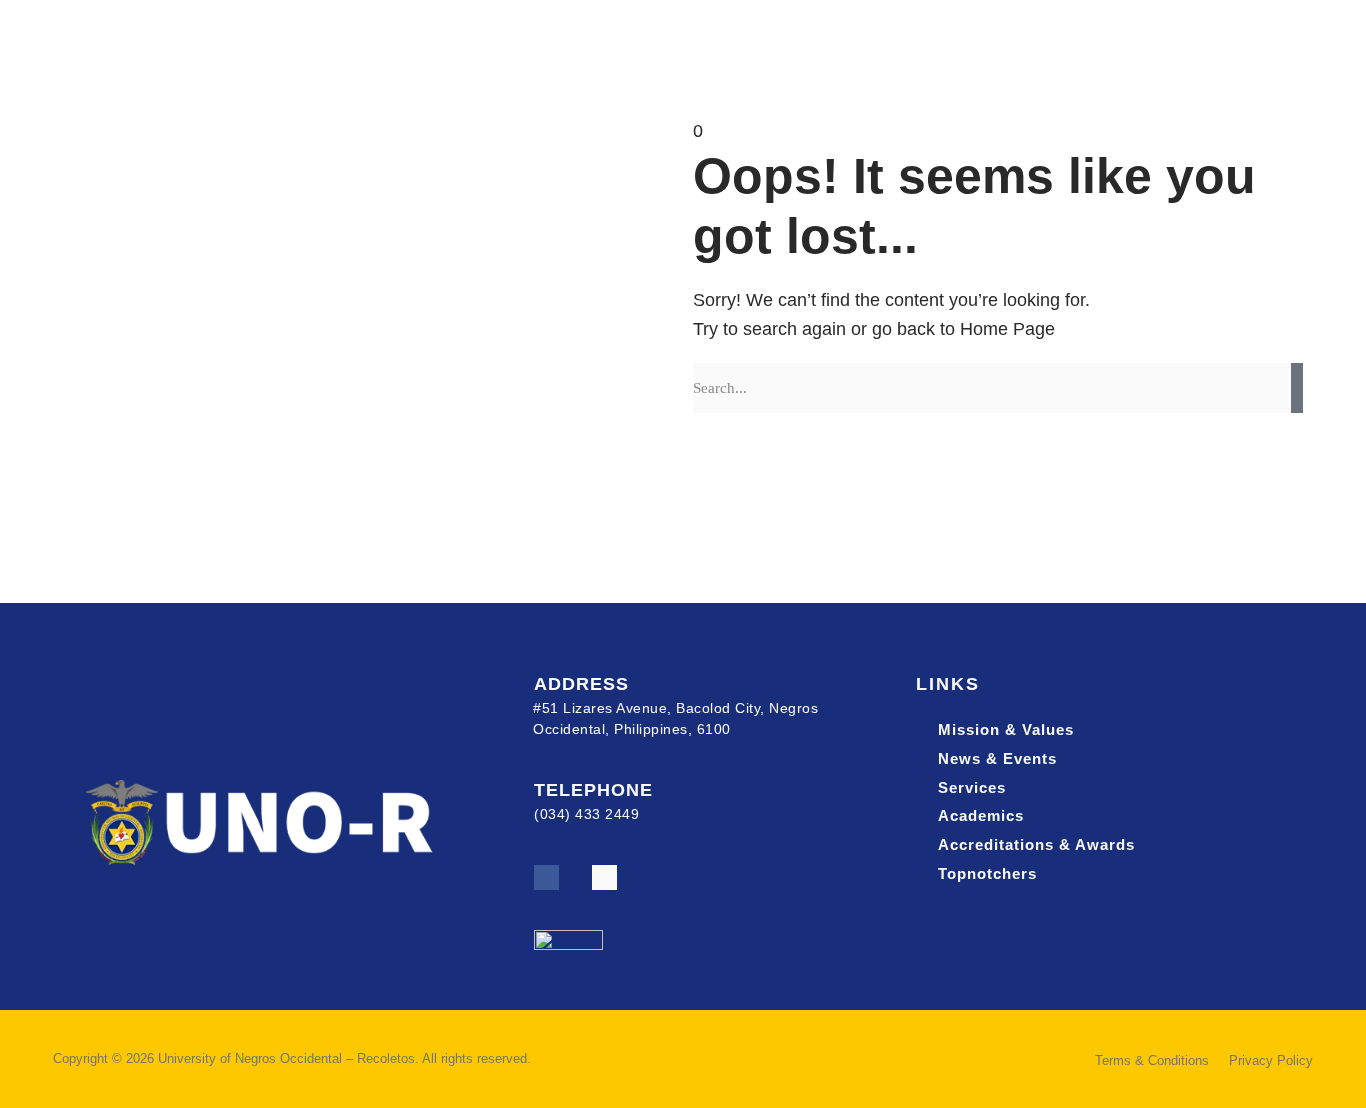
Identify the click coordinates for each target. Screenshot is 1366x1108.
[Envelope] (604, 877)
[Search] (1297, 388)
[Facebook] (546, 877)
